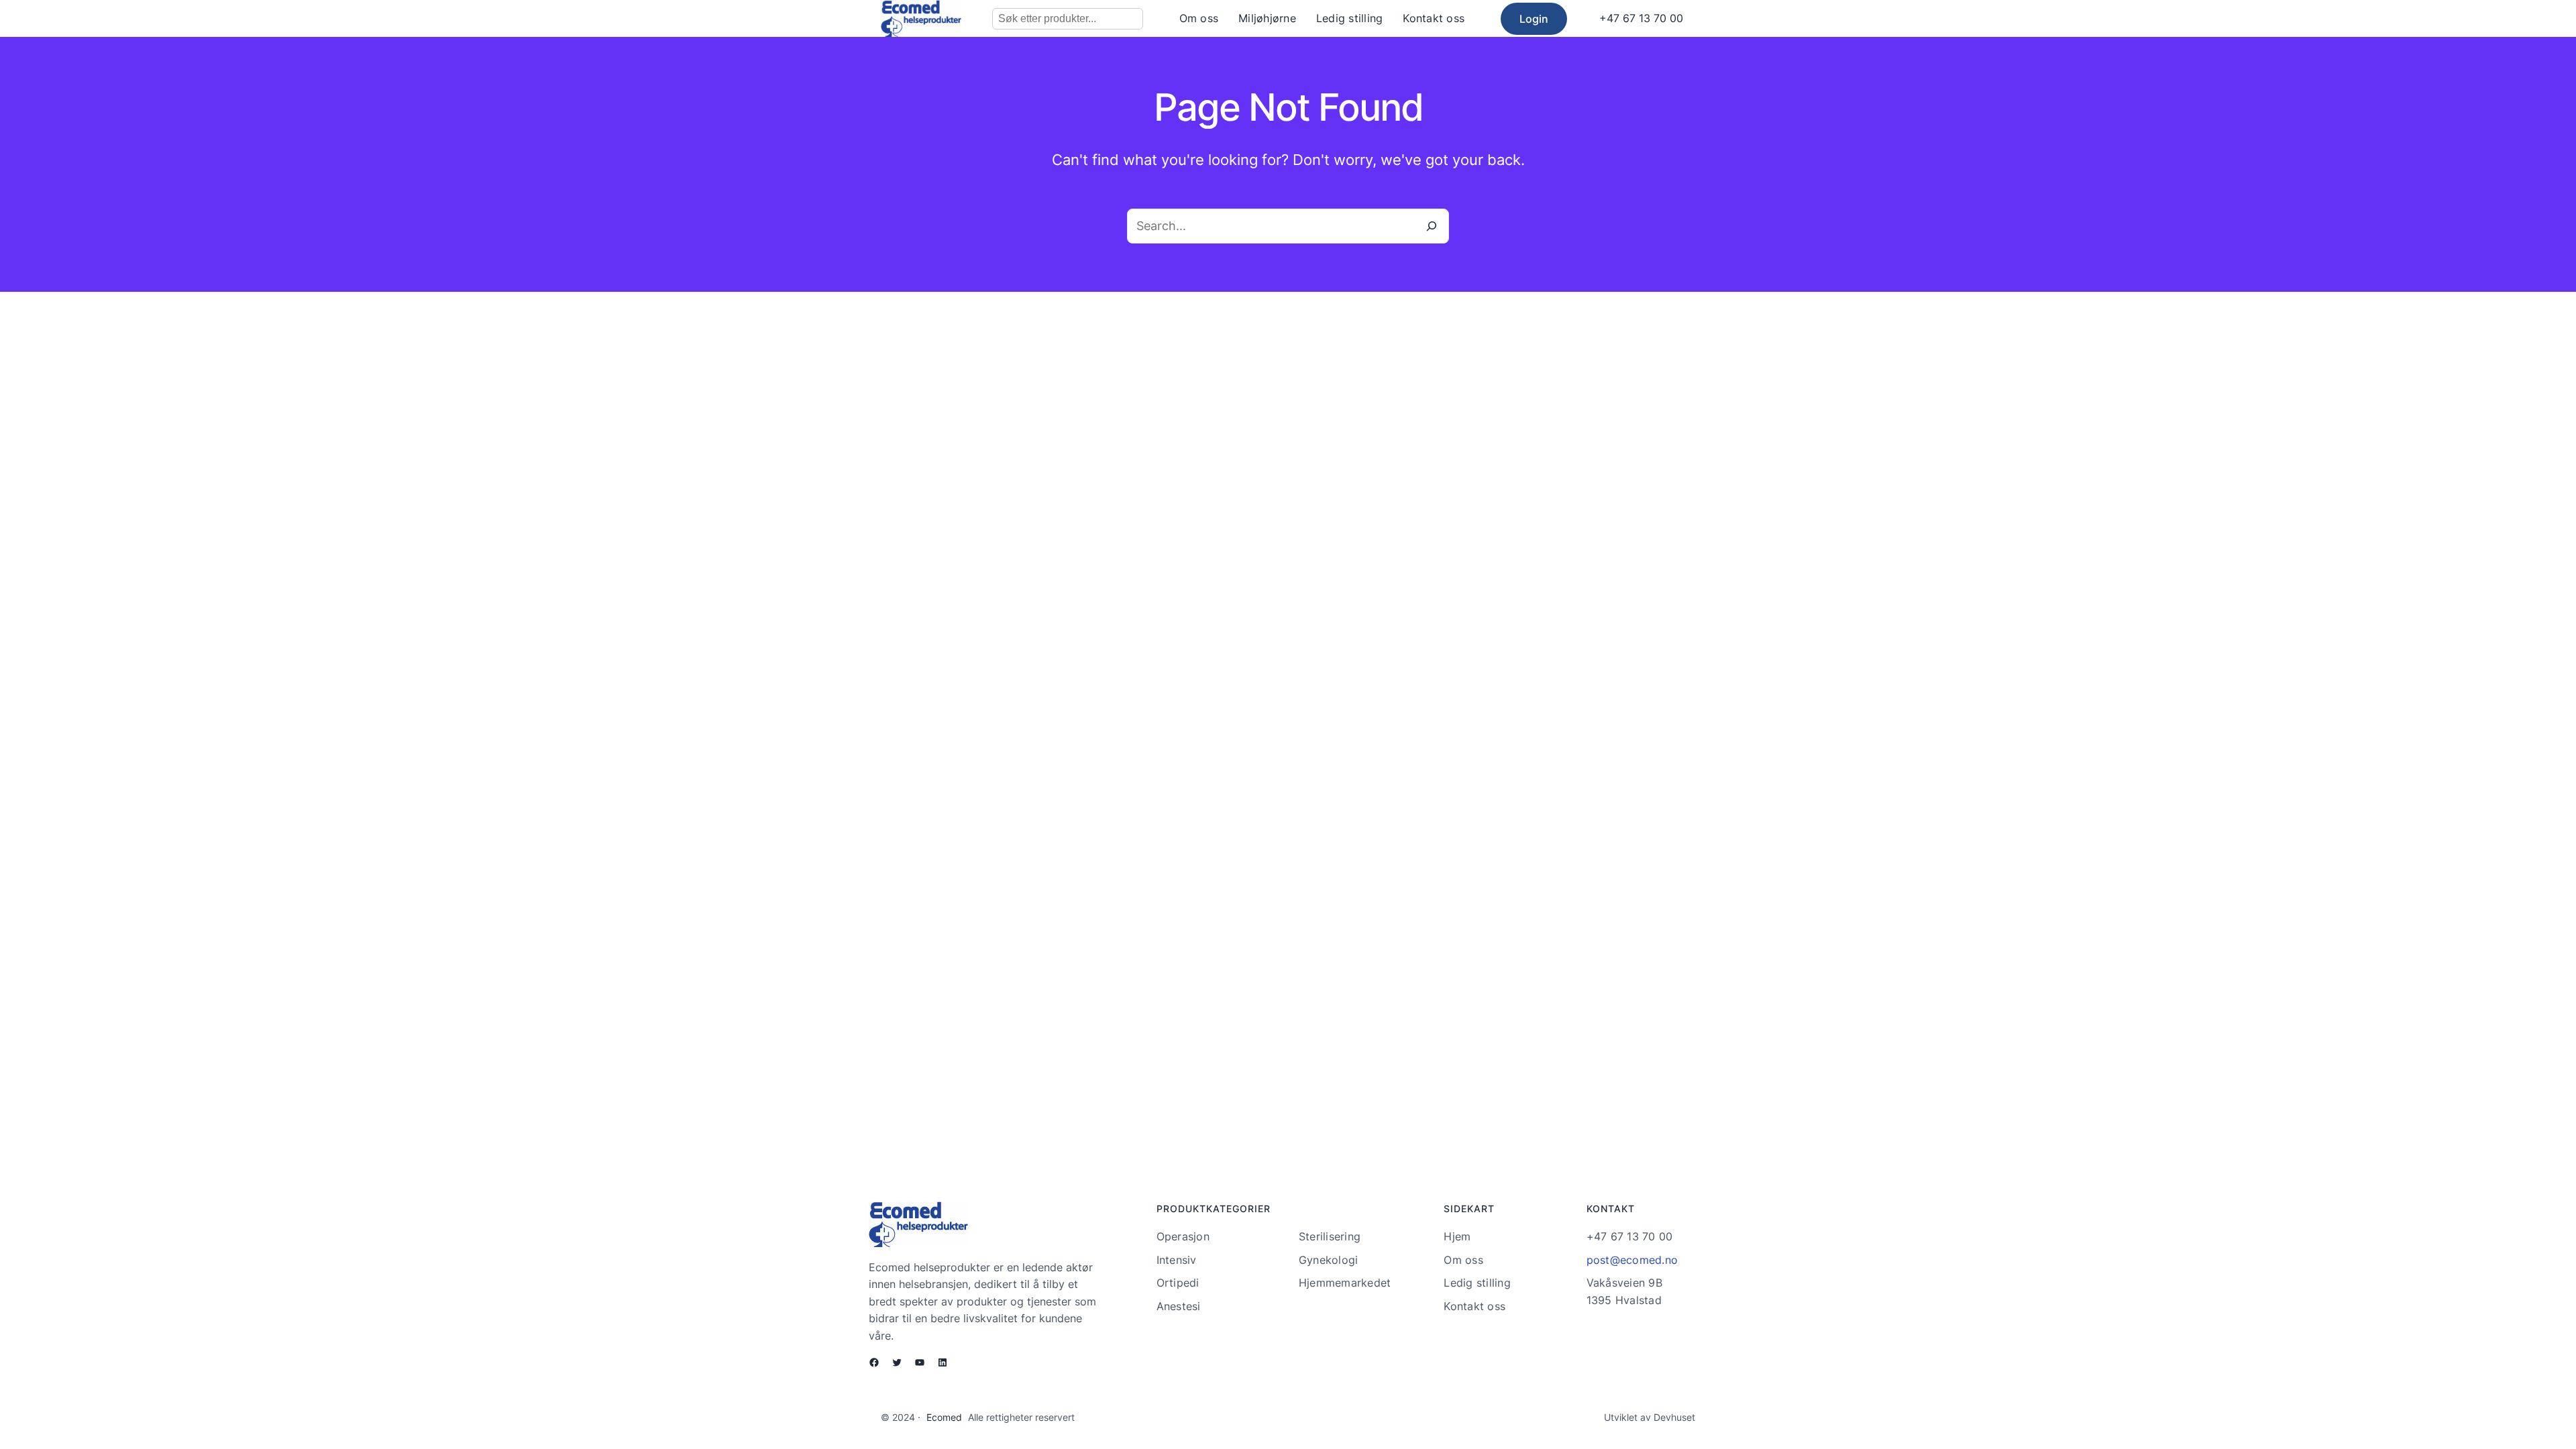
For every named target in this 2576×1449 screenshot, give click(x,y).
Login (1534, 19)
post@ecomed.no (1632, 1260)
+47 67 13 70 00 (1641, 18)
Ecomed (944, 1417)
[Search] (1432, 226)
